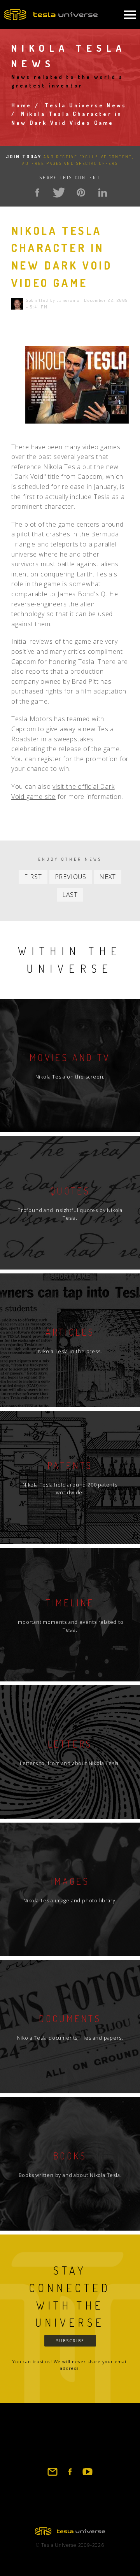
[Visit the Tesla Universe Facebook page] (70, 2475)
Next (108, 877)
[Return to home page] (70, 2533)
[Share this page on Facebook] (37, 193)
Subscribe (70, 2341)
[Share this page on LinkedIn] (103, 193)
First (33, 877)
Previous (71, 877)
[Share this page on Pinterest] (81, 193)
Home (22, 105)
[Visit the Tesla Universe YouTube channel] (87, 2475)
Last (70, 895)
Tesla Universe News (86, 105)
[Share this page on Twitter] (59, 193)
